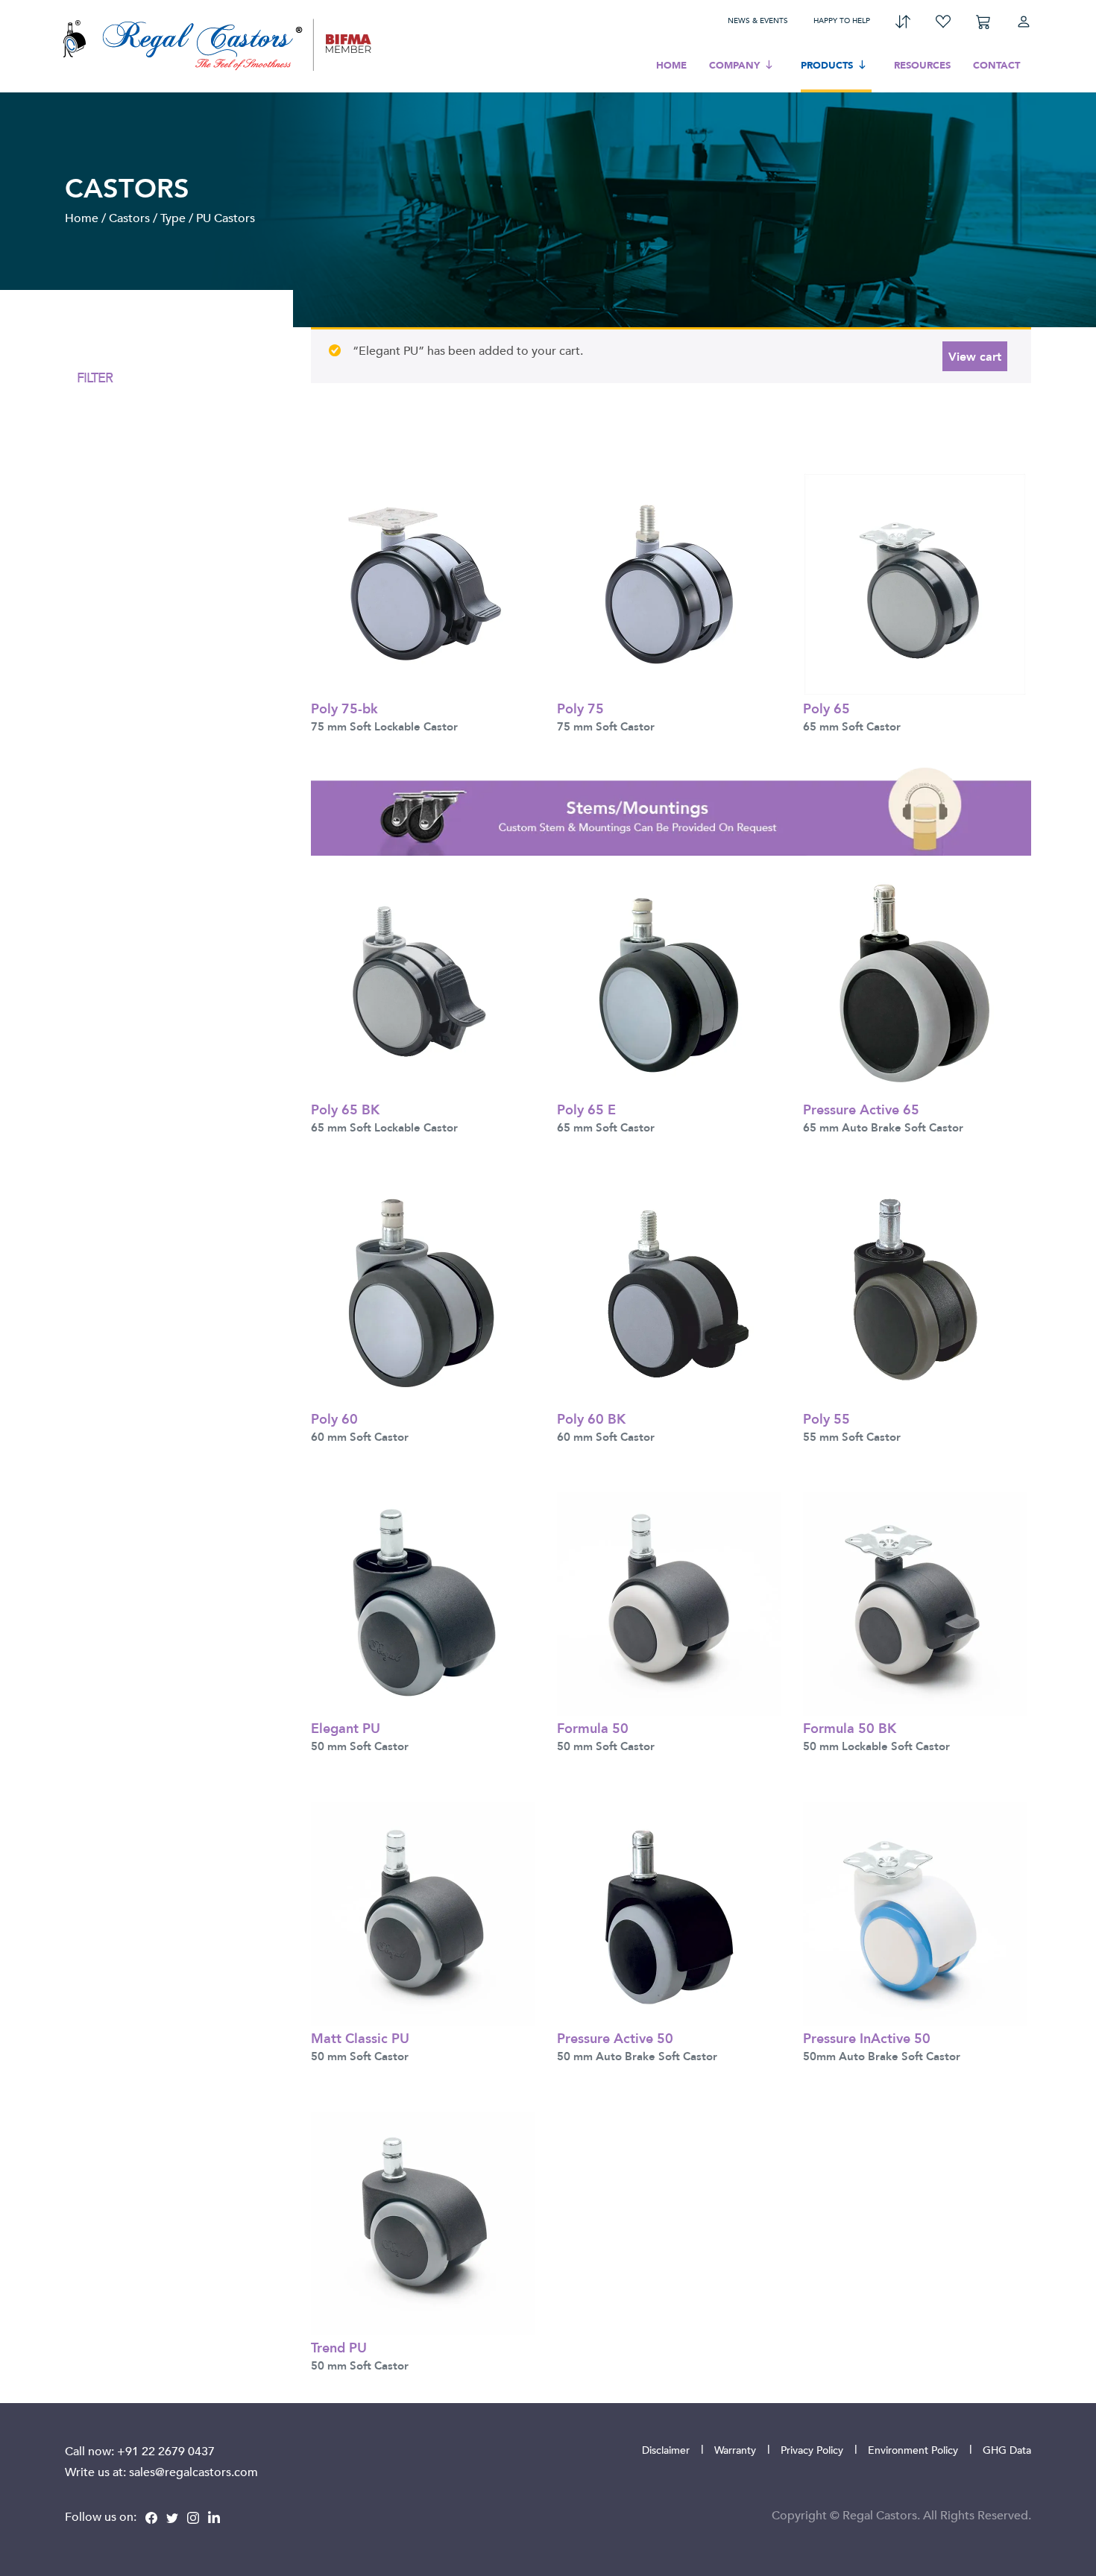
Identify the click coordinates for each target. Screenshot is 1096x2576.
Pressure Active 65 (861, 1109)
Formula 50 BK (850, 1727)
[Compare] (903, 20)
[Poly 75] (669, 583)
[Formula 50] (669, 1603)
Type (173, 218)
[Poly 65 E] (669, 984)
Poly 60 (334, 1418)
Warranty (735, 2450)
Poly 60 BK (591, 1418)
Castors (129, 218)
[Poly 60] (423, 1293)
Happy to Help (842, 20)
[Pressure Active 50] (669, 1912)
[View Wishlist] (943, 20)
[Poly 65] (915, 583)
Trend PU (339, 2347)
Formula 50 (593, 1727)
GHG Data (1007, 2450)
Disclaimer (666, 2450)
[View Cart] (983, 20)
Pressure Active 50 (615, 2037)
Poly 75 (580, 708)
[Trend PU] (423, 2222)
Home (671, 65)
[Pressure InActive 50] (915, 1912)
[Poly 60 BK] (669, 1293)
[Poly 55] (915, 1293)
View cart (975, 356)
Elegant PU (346, 1727)
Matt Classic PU (360, 2037)
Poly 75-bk (344, 708)
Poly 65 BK (345, 1109)
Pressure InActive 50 (867, 2037)
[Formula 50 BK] (915, 1603)
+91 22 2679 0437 (166, 2451)
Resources (922, 65)
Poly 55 (826, 1418)
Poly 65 (826, 708)
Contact (996, 65)
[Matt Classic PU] (423, 1912)
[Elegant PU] (423, 1603)
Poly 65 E (586, 1109)
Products (827, 65)
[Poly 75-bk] (423, 583)
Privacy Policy (812, 2450)
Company (734, 65)
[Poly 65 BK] (423, 984)
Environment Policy (913, 2450)
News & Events (758, 20)
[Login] (1024, 20)
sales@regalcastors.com (193, 2472)
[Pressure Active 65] (915, 984)
